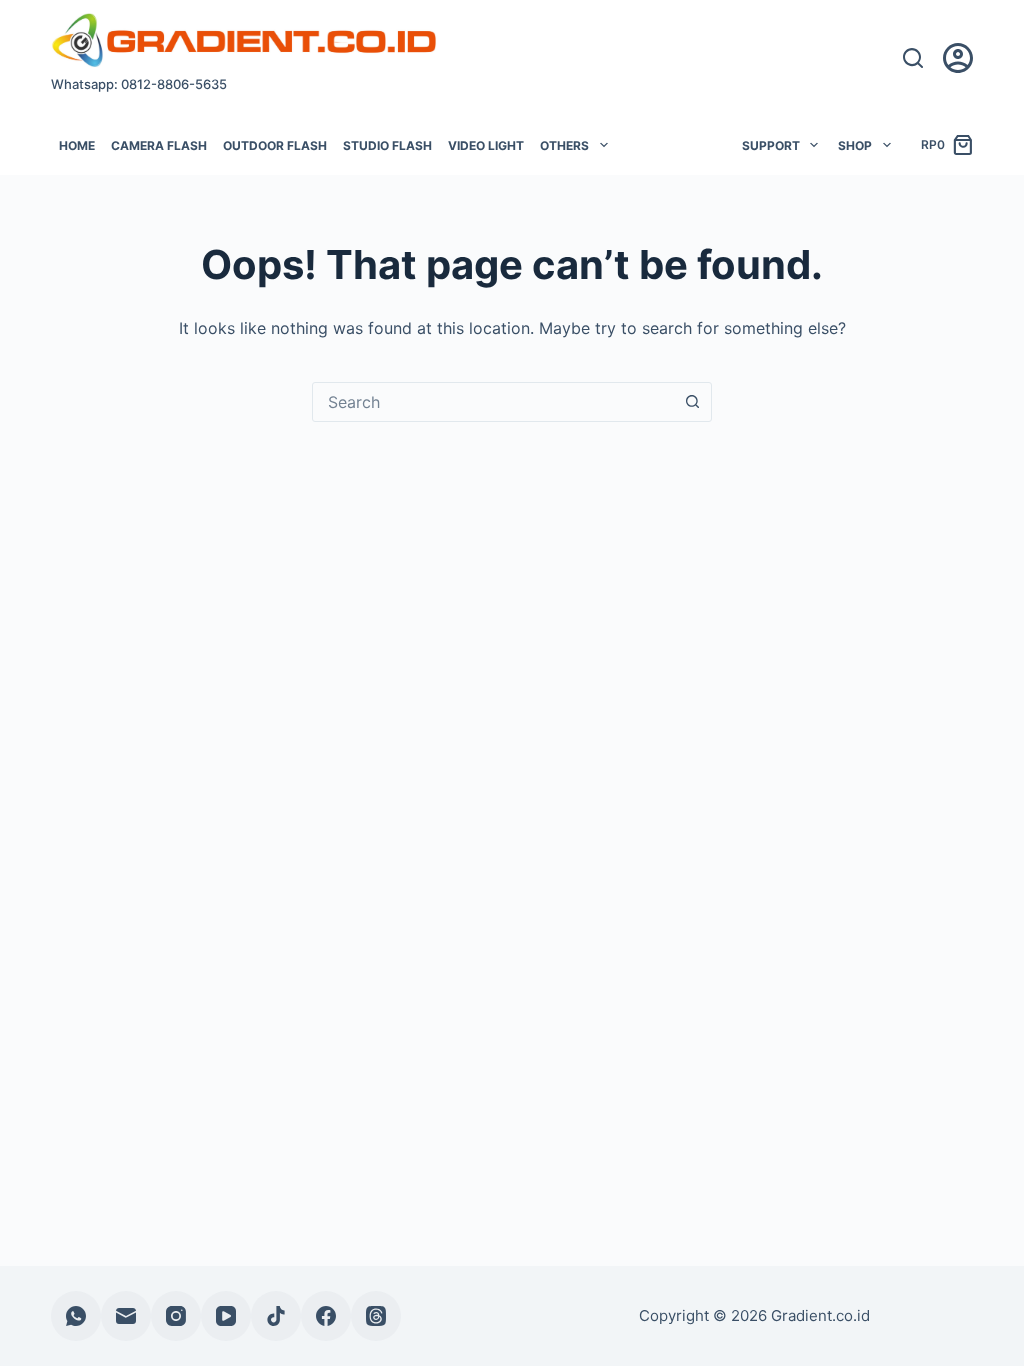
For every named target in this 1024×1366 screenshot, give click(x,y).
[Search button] (692, 402)
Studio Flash (387, 145)
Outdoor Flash (275, 145)
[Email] (126, 1316)
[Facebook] (326, 1316)
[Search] (913, 58)
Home (77, 145)
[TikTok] (276, 1316)
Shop (855, 145)
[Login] (958, 58)
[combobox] (493, 402)
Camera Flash (159, 145)
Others (564, 145)
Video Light (486, 145)
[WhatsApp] (76, 1316)
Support (771, 145)
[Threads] (376, 1316)
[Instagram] (176, 1316)
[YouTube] (226, 1316)
